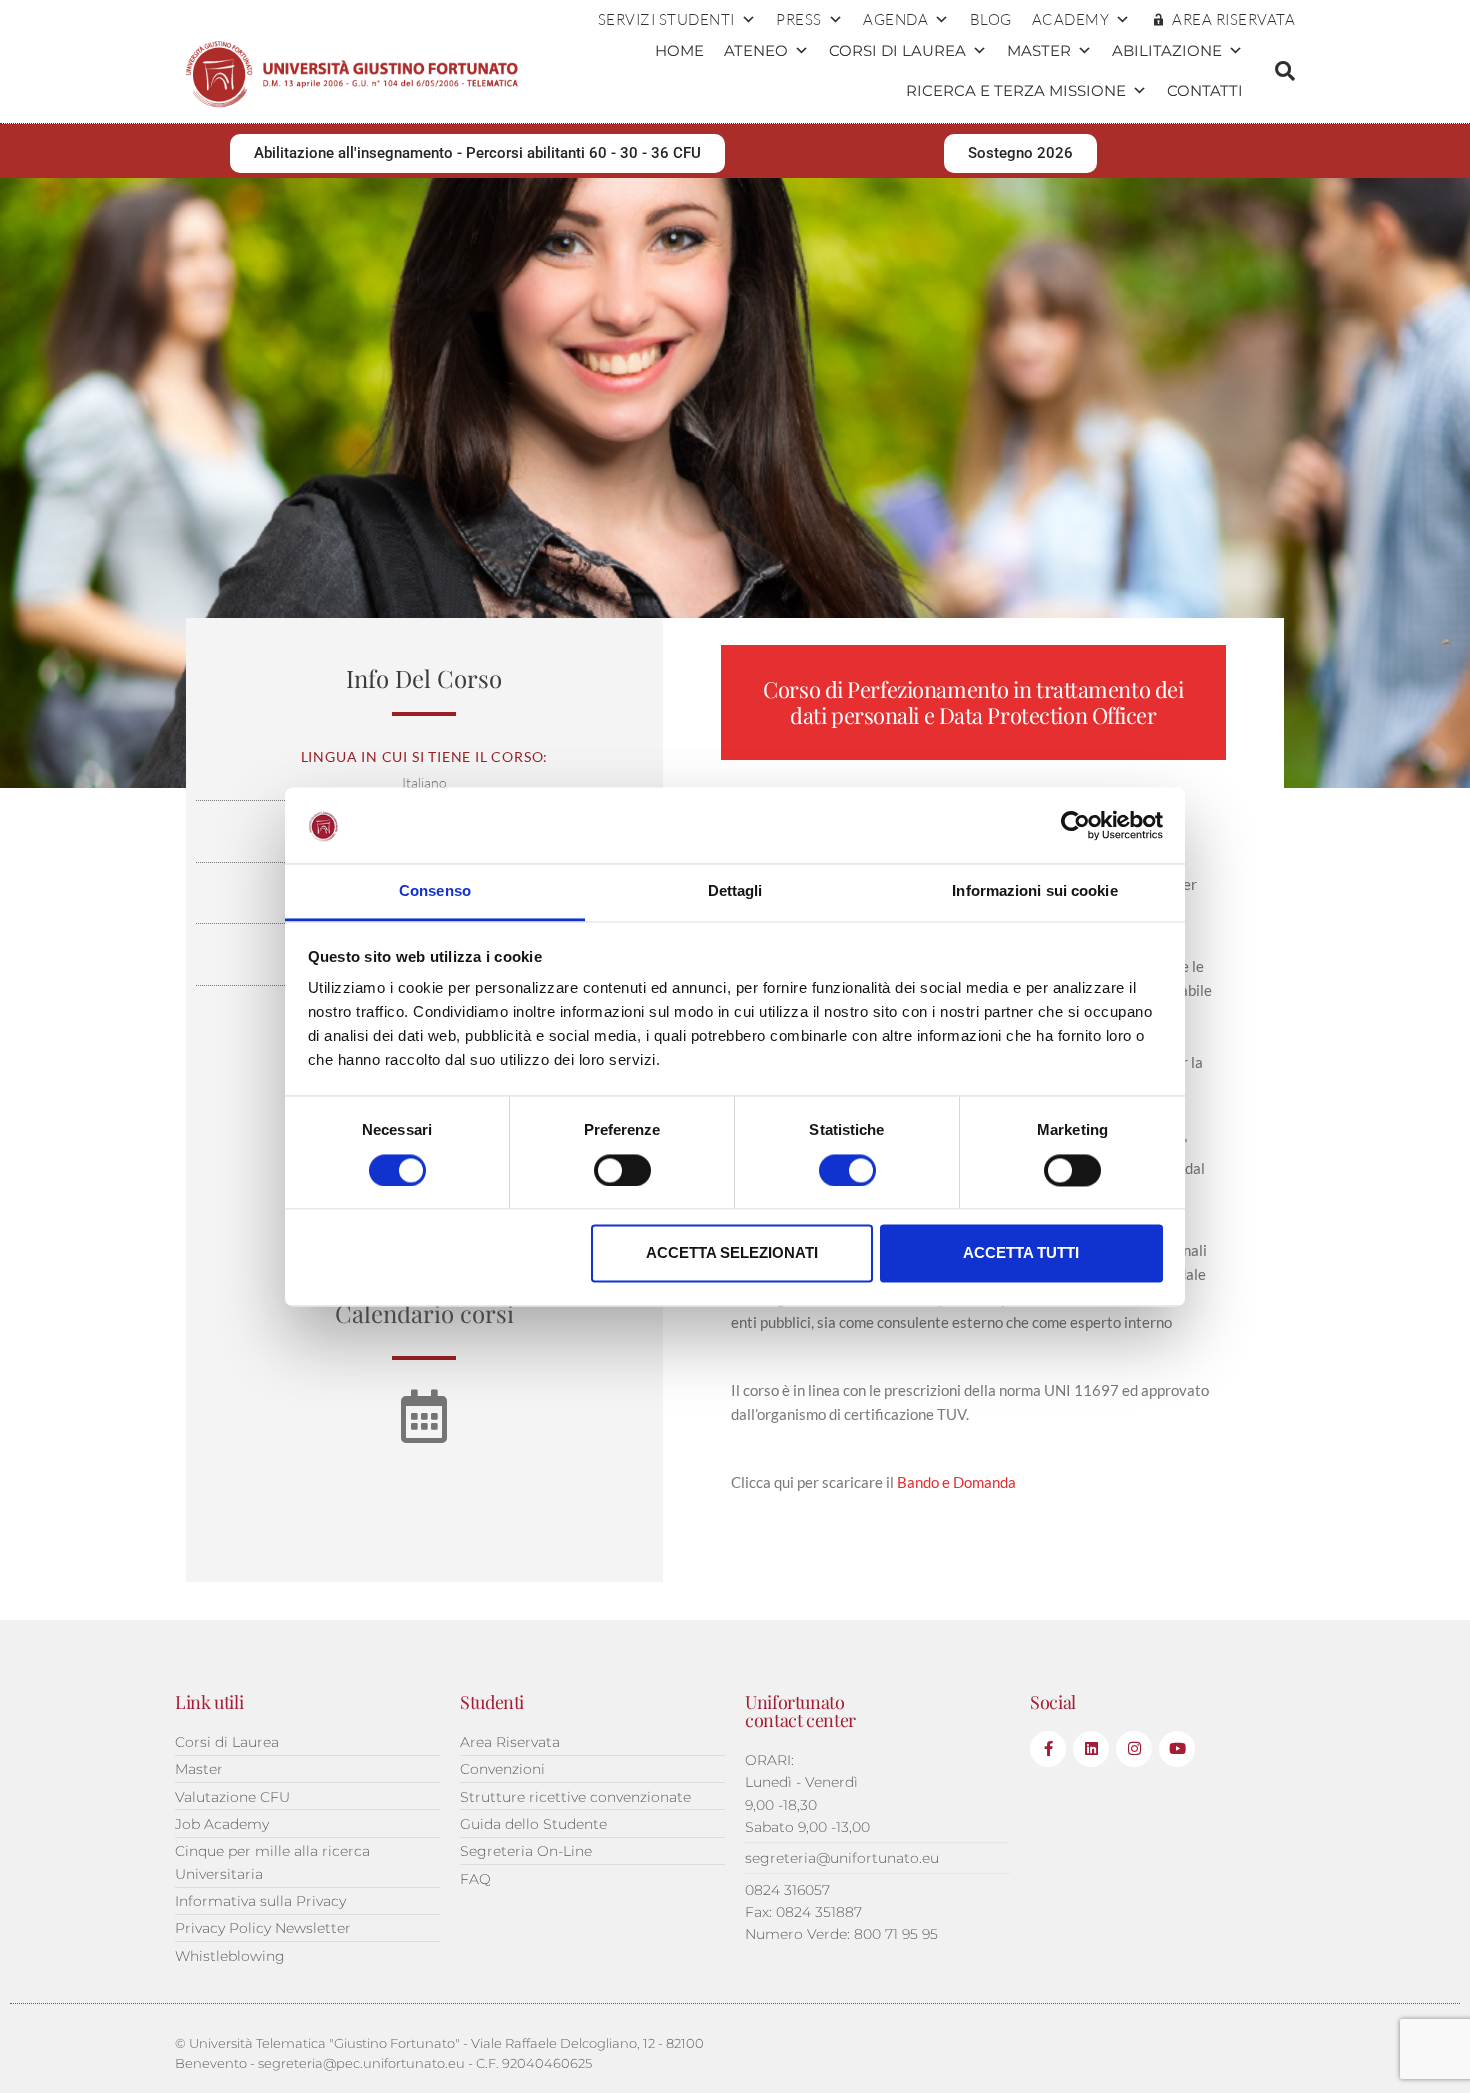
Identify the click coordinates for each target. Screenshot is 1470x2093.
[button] (1285, 71)
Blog (991, 19)
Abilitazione (1167, 50)
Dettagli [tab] (735, 891)
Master (1039, 50)
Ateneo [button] (756, 50)
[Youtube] (1177, 1749)
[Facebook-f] (1048, 1749)
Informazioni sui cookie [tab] (1034, 891)
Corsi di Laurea (897, 50)
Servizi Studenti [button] (666, 19)
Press (799, 19)
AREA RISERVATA (1233, 19)
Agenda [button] (895, 19)
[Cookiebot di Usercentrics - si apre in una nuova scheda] (1075, 825)
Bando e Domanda (956, 1482)
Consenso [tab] (435, 891)
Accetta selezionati (732, 1253)
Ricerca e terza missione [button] (1016, 90)
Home (679, 50)
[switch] (622, 1170)
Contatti (1205, 90)
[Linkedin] (1091, 1749)
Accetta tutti (1021, 1253)
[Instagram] (1134, 1749)
